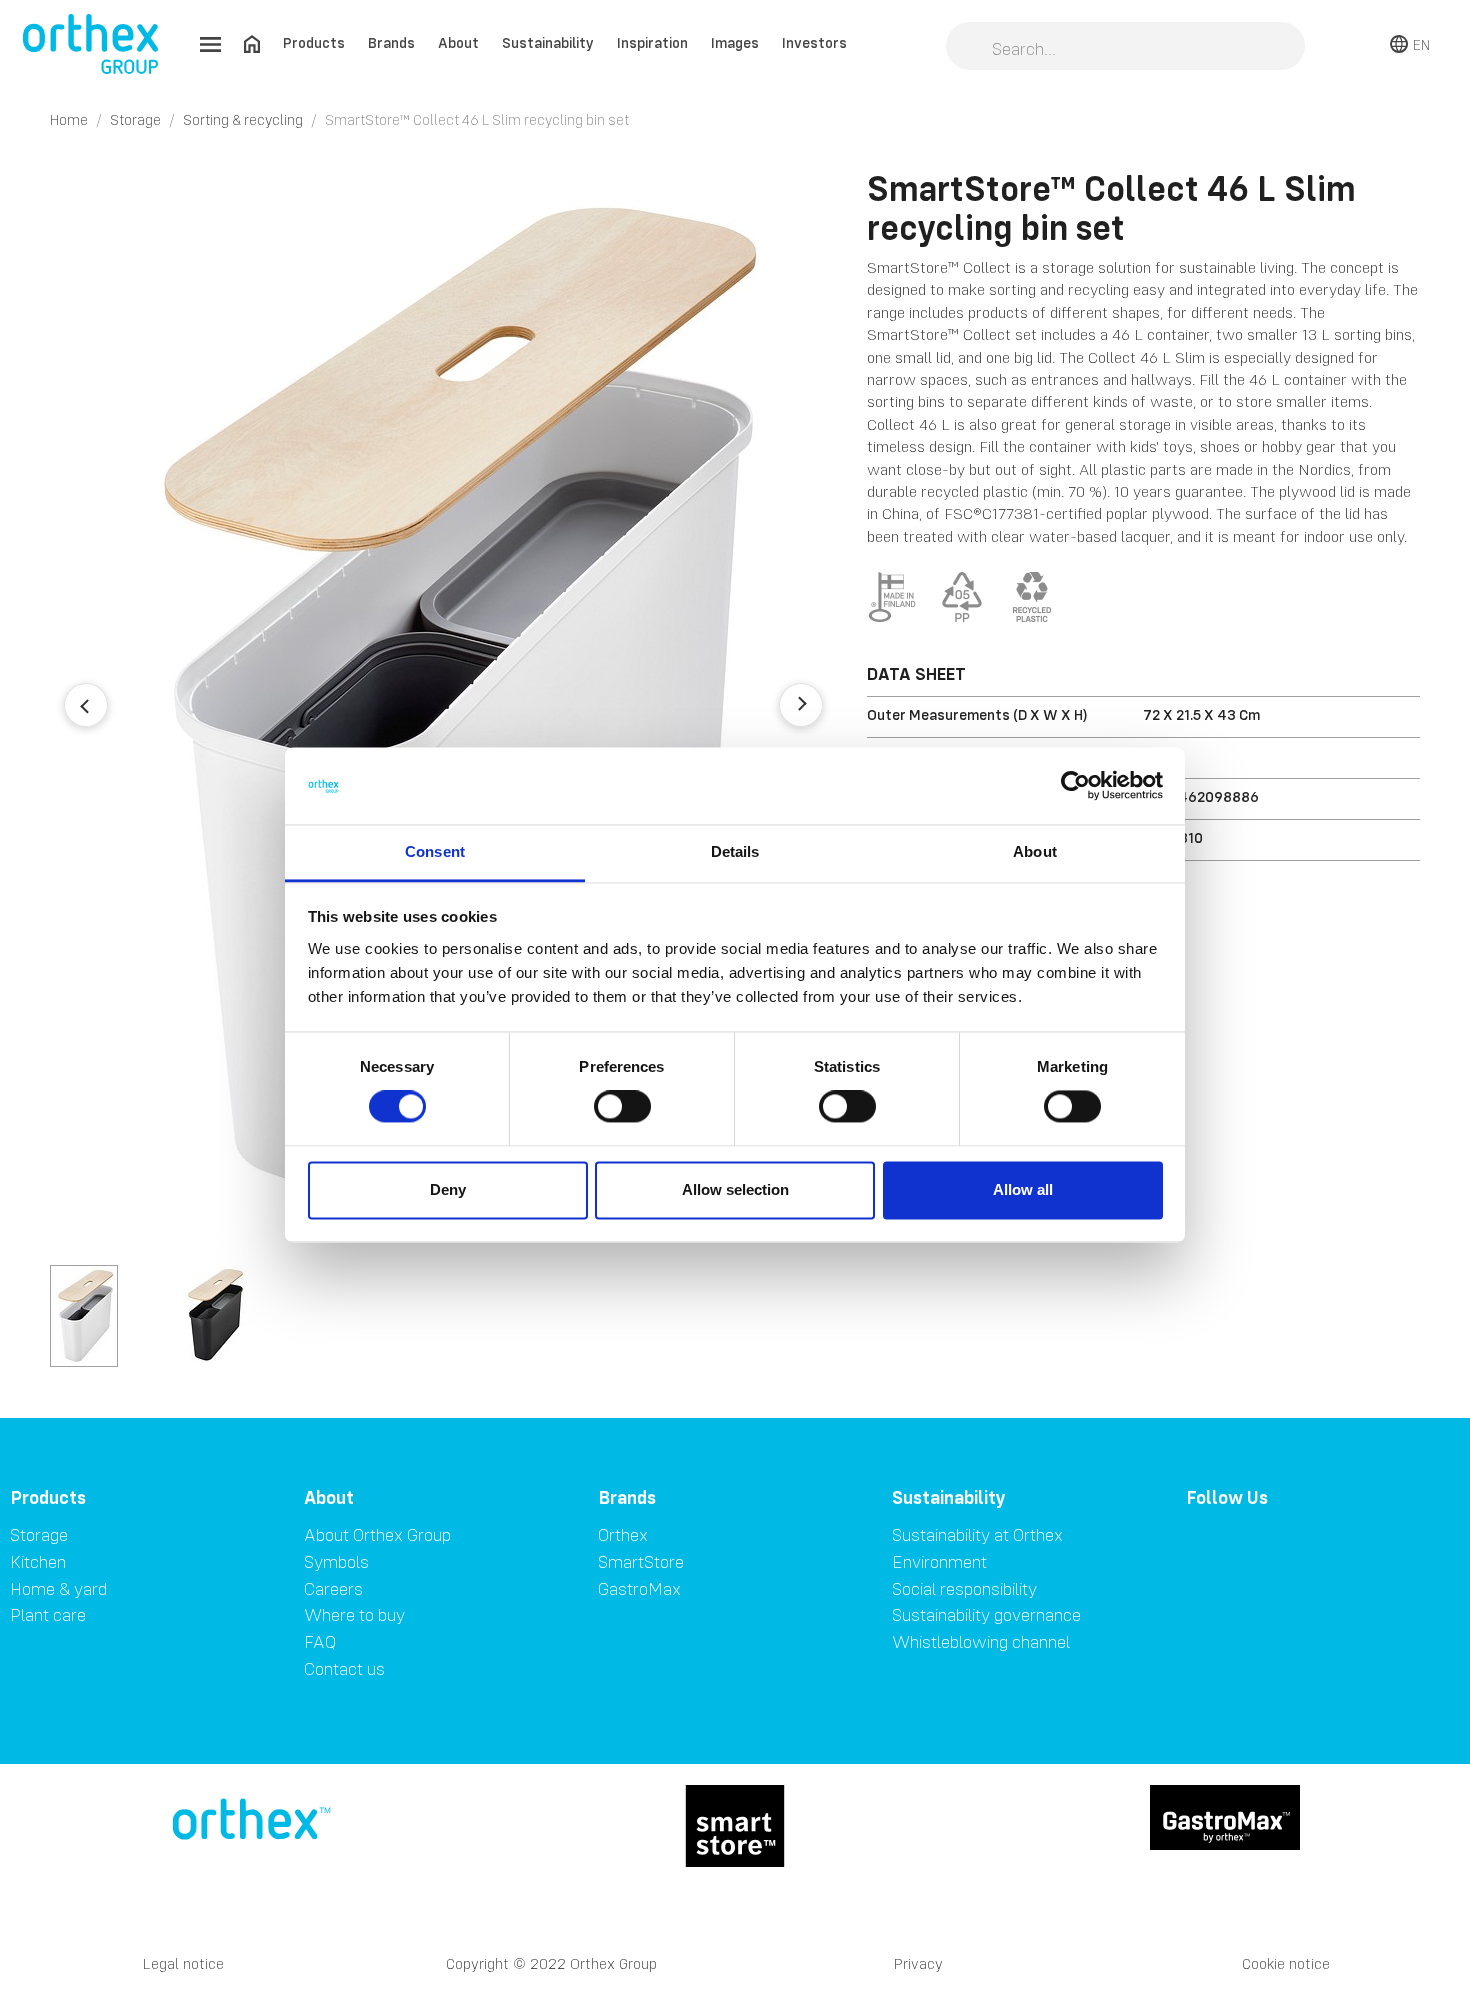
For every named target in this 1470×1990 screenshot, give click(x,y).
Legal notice (183, 1963)
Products (314, 42)
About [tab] (1035, 851)
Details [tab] (735, 851)
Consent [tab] (435, 851)
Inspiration (652, 42)
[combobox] (1125, 48)
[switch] (622, 1107)
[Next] (801, 705)
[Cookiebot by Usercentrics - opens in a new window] (1075, 786)
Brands (391, 42)
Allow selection (735, 1189)
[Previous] (86, 705)
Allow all (1023, 1189)
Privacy (918, 1963)
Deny (448, 1189)
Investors (814, 42)
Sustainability (548, 42)
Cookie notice (1286, 1963)
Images (735, 42)
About (458, 42)
